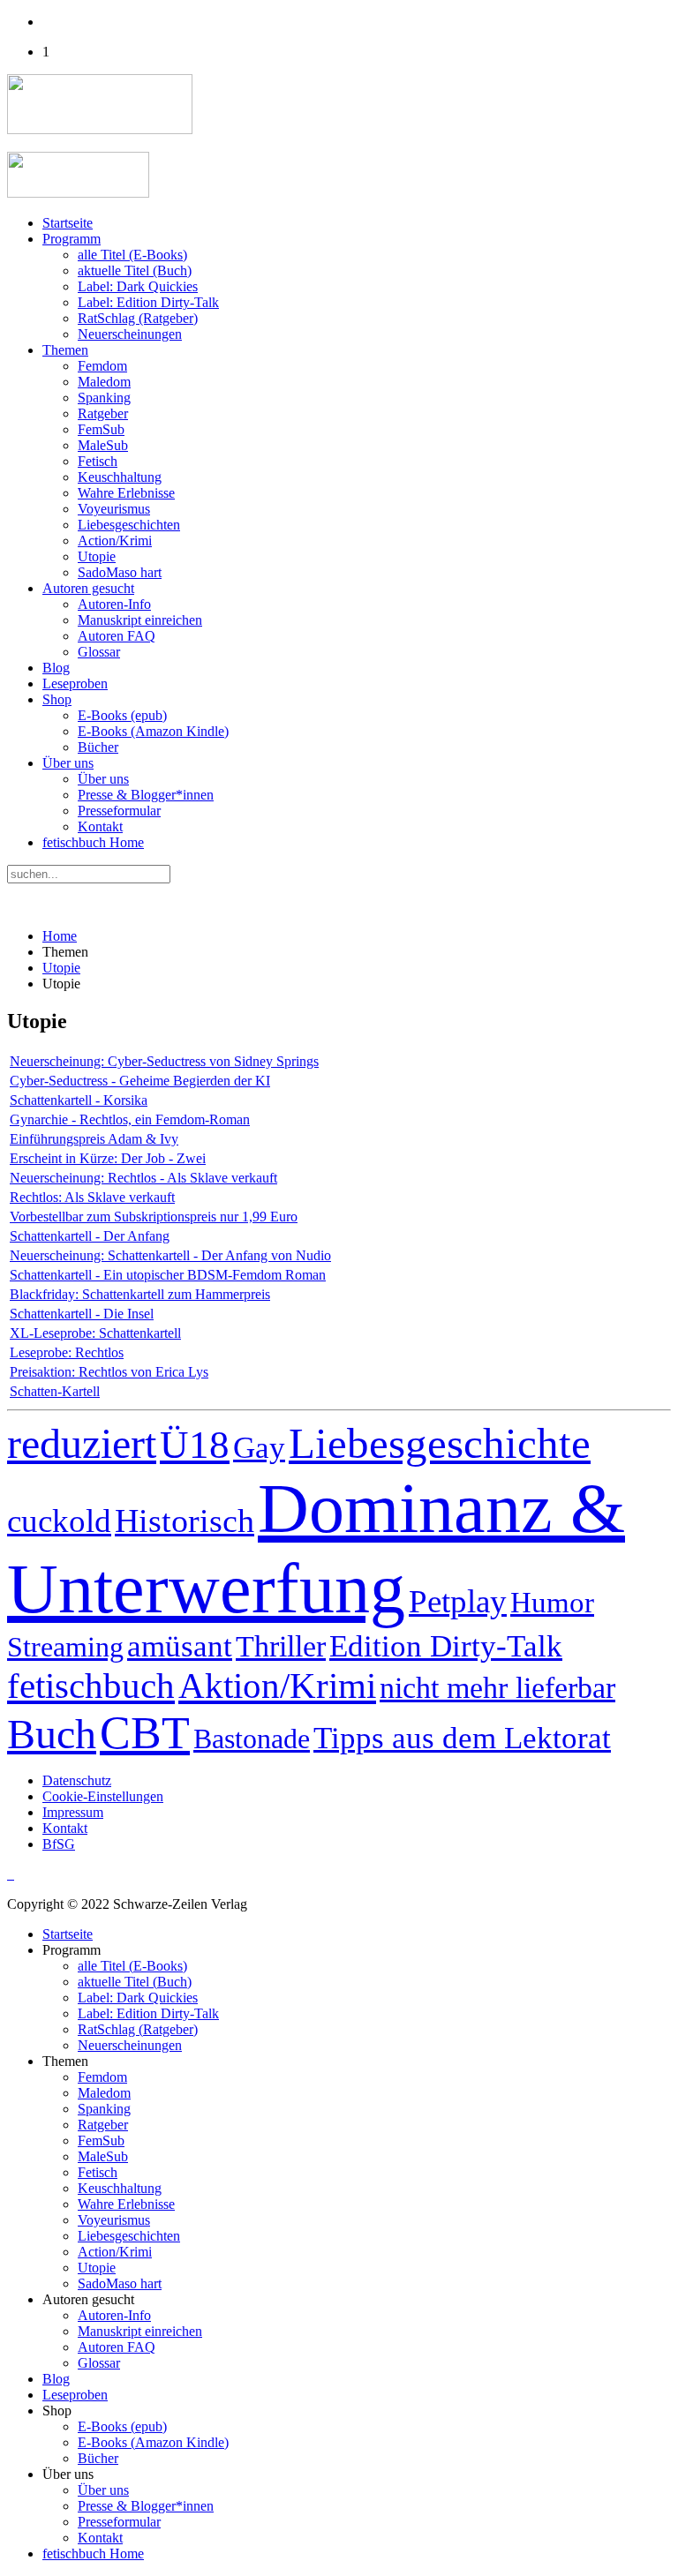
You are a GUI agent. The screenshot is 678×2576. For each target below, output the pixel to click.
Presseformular (119, 811)
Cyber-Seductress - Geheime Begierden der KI (140, 1081)
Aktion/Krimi (277, 1686)
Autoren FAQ (117, 636)
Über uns (68, 763)
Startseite (68, 223)
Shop (57, 699)
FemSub (101, 429)
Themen (65, 350)
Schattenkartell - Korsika (79, 1100)
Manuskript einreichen (140, 620)
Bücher (98, 747)
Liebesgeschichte (440, 1443)
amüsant (180, 1646)
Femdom (102, 366)
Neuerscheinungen (130, 334)
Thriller (281, 1646)
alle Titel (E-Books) (132, 255)
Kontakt (100, 826)
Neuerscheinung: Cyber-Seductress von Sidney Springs (164, 1061)
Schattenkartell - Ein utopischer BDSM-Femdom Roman (168, 1275)
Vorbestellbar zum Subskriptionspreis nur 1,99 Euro (154, 1217)
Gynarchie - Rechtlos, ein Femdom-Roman (130, 1119)
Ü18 (195, 1445)
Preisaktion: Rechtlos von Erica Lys (109, 1372)
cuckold (59, 1521)
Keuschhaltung (120, 477)
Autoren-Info (114, 604)
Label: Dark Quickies (138, 286)
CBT (145, 1733)
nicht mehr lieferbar (497, 1688)
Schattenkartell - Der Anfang (90, 1236)
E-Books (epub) (122, 715)
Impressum (73, 1812)
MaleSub (103, 445)
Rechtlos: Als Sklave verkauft (92, 1197)
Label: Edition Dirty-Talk (148, 302)
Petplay (458, 1601)
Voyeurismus (114, 509)
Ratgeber (103, 413)
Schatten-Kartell (55, 1391)
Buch (52, 1734)
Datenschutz (77, 1780)
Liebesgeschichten (129, 525)
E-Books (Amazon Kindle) (153, 731)
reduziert (82, 1443)
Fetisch (98, 461)
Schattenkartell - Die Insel (82, 1314)
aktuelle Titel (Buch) (135, 270)
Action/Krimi (115, 541)
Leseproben (75, 683)
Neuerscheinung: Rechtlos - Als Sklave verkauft (143, 1178)
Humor (552, 1603)
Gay (259, 1448)
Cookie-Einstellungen (103, 1796)
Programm (72, 239)
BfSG (59, 1844)
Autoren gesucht (88, 588)
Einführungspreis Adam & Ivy (94, 1139)
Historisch (185, 1521)
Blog (56, 668)
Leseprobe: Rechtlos (67, 1352)
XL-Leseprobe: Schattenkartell (95, 1333)
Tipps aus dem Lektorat (462, 1738)
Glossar (99, 652)
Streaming (65, 1647)
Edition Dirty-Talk (446, 1646)
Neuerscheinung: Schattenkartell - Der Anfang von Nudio (170, 1255)
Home (60, 936)
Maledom (104, 382)
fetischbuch (91, 1686)
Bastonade (252, 1739)
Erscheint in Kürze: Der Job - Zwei (108, 1158)
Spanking (104, 398)
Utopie (97, 556)
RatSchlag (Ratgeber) (138, 318)
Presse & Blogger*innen (146, 795)
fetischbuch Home (93, 842)
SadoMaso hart (120, 572)
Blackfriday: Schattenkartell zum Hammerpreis (140, 1294)
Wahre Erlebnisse (126, 493)
